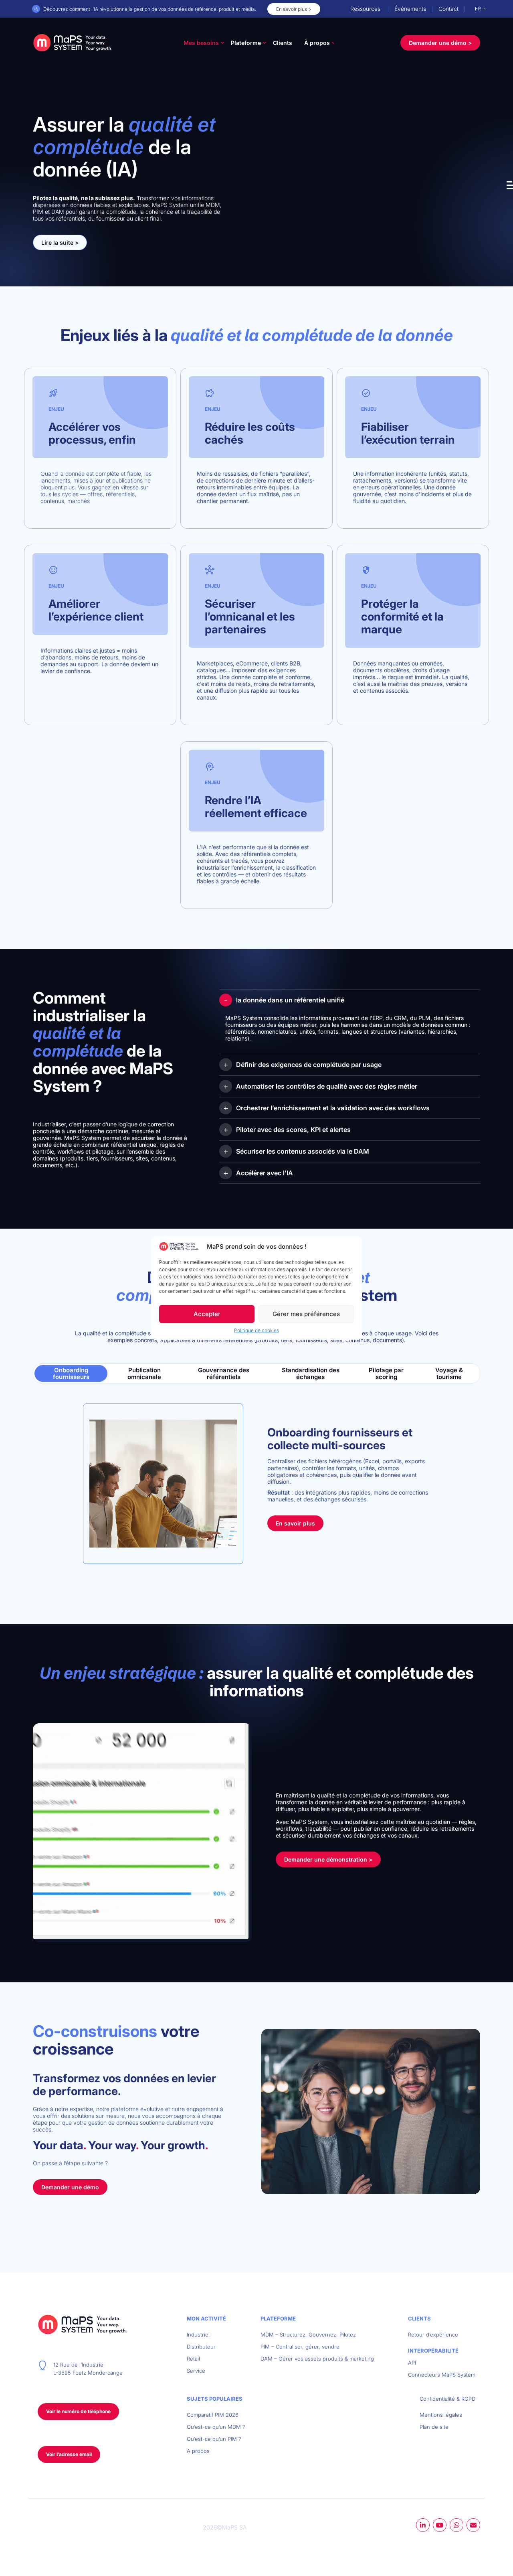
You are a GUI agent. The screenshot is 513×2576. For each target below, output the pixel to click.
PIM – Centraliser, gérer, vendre (300, 2347)
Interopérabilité (433, 2351)
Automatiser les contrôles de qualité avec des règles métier (327, 1086)
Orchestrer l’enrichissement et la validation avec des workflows (333, 1108)
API (412, 2363)
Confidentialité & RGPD (447, 2399)
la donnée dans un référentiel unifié (290, 1000)
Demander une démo (70, 2187)
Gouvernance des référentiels (224, 1373)
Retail (193, 2359)
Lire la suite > (60, 242)
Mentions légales (441, 2415)
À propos (317, 43)
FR (478, 9)
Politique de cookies (256, 1331)
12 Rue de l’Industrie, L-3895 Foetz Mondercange (88, 2369)
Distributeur (201, 2347)
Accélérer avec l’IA (265, 1173)
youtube (440, 2525)
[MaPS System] (73, 43)
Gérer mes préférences (306, 1314)
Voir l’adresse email (69, 2454)
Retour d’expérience (433, 2335)
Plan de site (434, 2427)
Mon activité (206, 2318)
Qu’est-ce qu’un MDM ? (216, 2427)
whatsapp (456, 2525)
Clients (283, 43)
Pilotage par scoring (386, 1373)
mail (473, 2525)
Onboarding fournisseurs (71, 1373)
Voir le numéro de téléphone (78, 2411)
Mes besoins (201, 43)
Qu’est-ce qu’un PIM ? (214, 2439)
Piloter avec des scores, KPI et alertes (293, 1130)
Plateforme (246, 43)
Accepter (207, 1314)
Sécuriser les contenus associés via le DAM (303, 1151)
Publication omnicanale (144, 1373)
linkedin (423, 2525)
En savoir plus (295, 1523)
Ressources (365, 9)
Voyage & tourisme (449, 1373)
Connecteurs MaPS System (442, 2375)
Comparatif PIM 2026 (213, 2415)
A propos (198, 2451)
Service (196, 2371)
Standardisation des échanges (311, 1373)
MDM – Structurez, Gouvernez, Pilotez (308, 2335)
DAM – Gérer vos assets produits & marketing (317, 2359)
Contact (448, 9)
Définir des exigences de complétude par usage (309, 1065)
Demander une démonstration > (328, 1859)
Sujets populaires (215, 2399)
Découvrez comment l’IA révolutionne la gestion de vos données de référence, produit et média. (150, 9)
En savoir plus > (294, 9)
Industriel (198, 2335)
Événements (410, 9)
